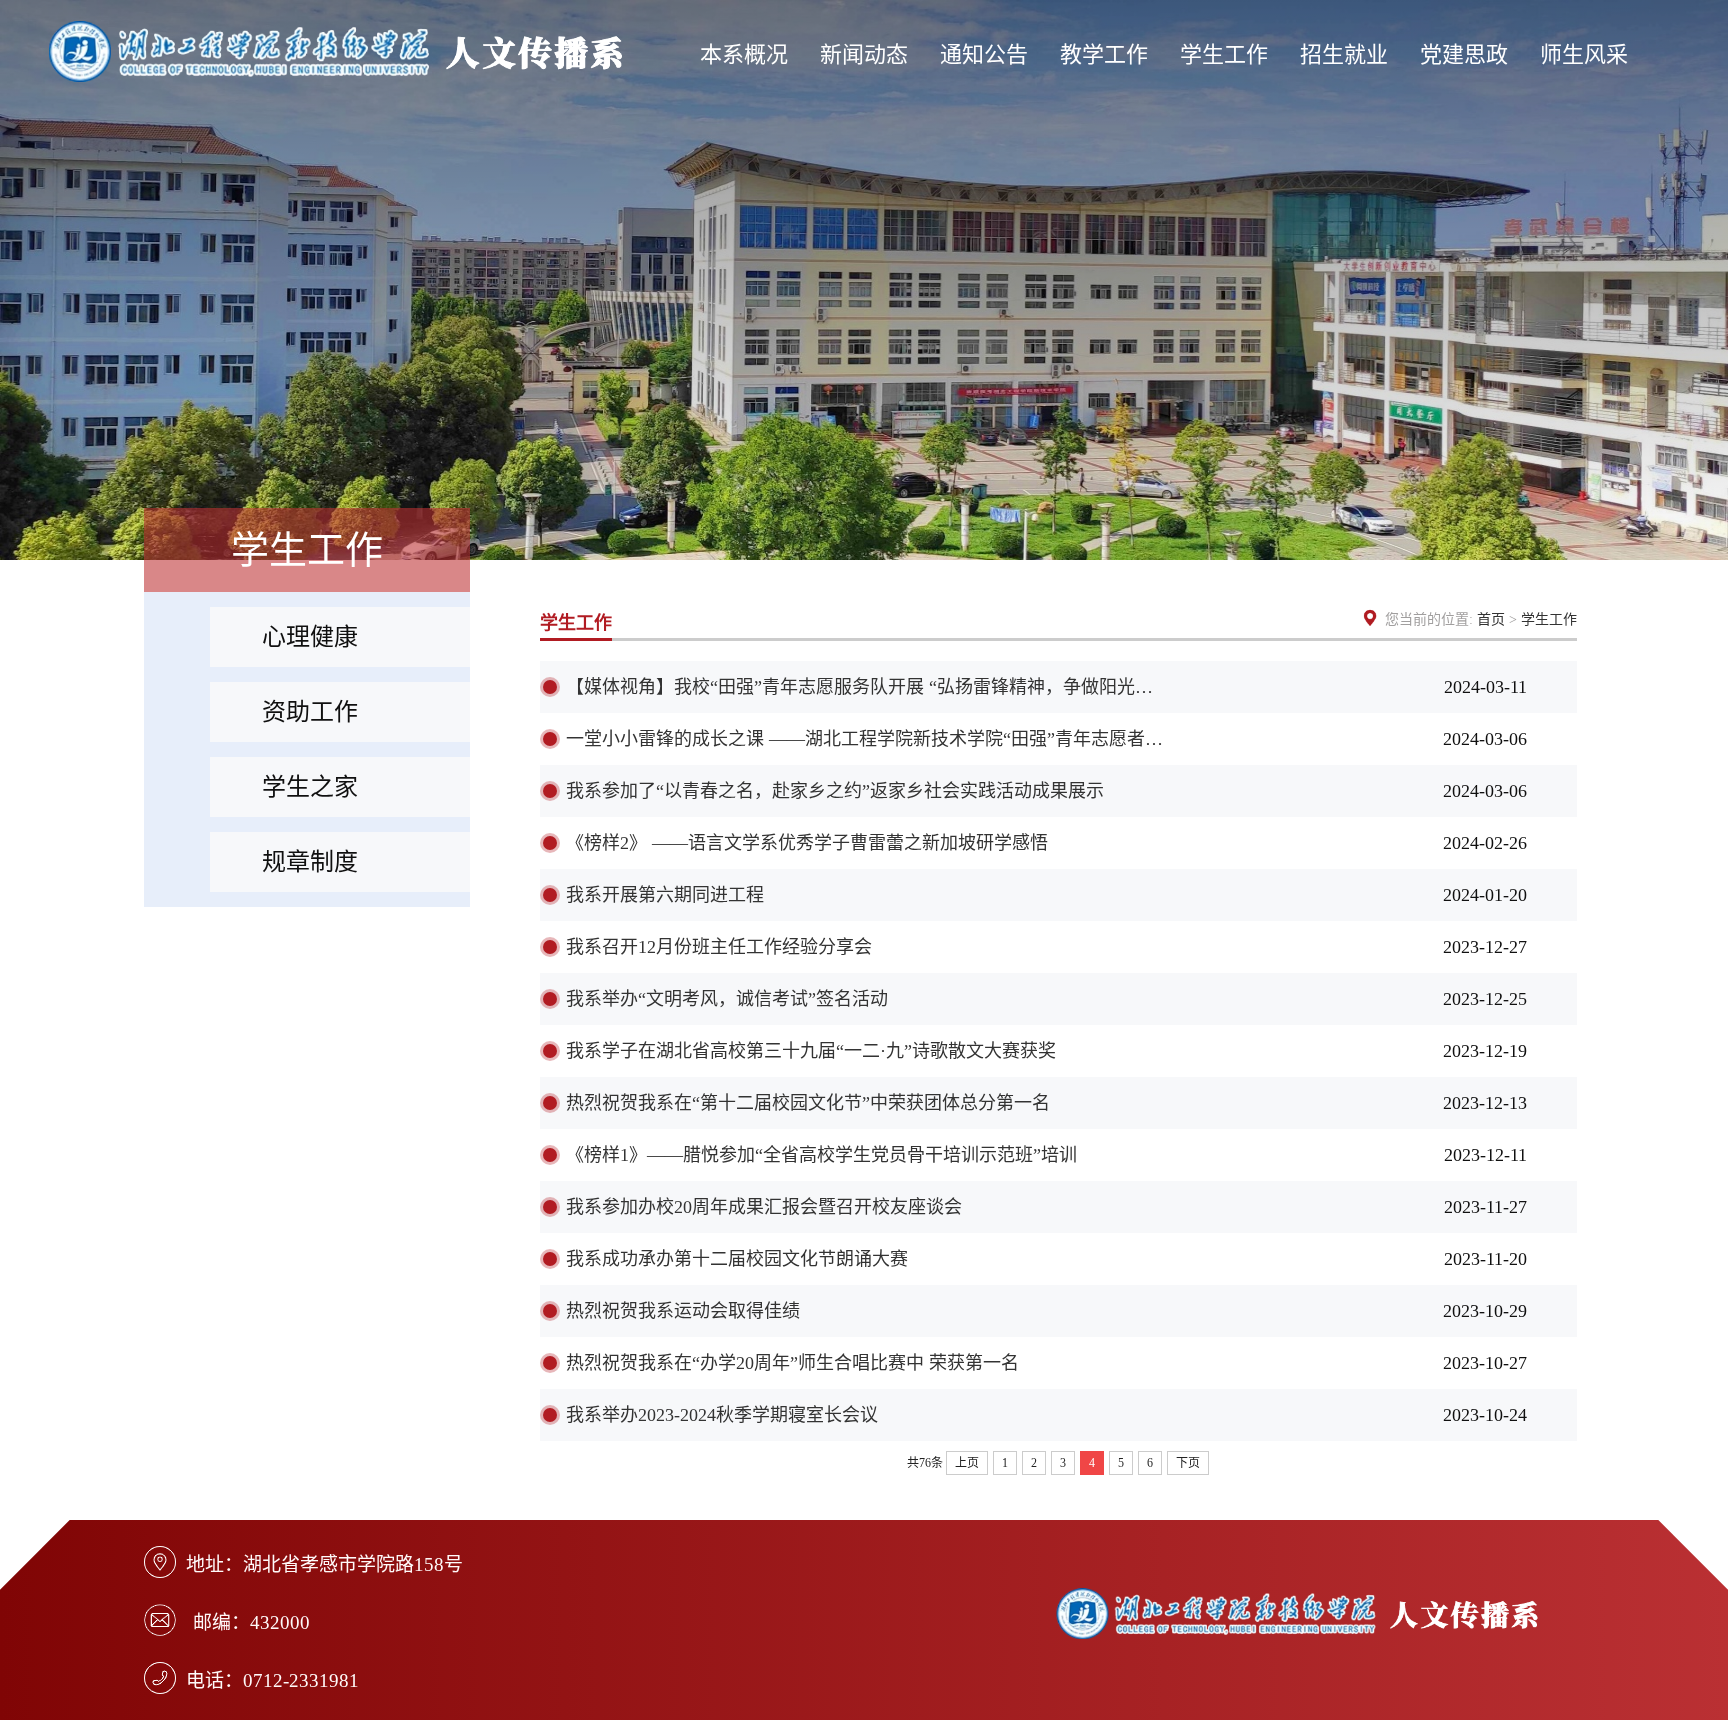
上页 (967, 1463)
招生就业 (1344, 54)
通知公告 (984, 54)
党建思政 (1464, 54)
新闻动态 (864, 54)
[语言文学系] (334, 60)
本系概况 (744, 54)
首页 (1491, 619)
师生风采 (1584, 54)
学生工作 (1224, 54)
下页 (1188, 1463)
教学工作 (1104, 54)
